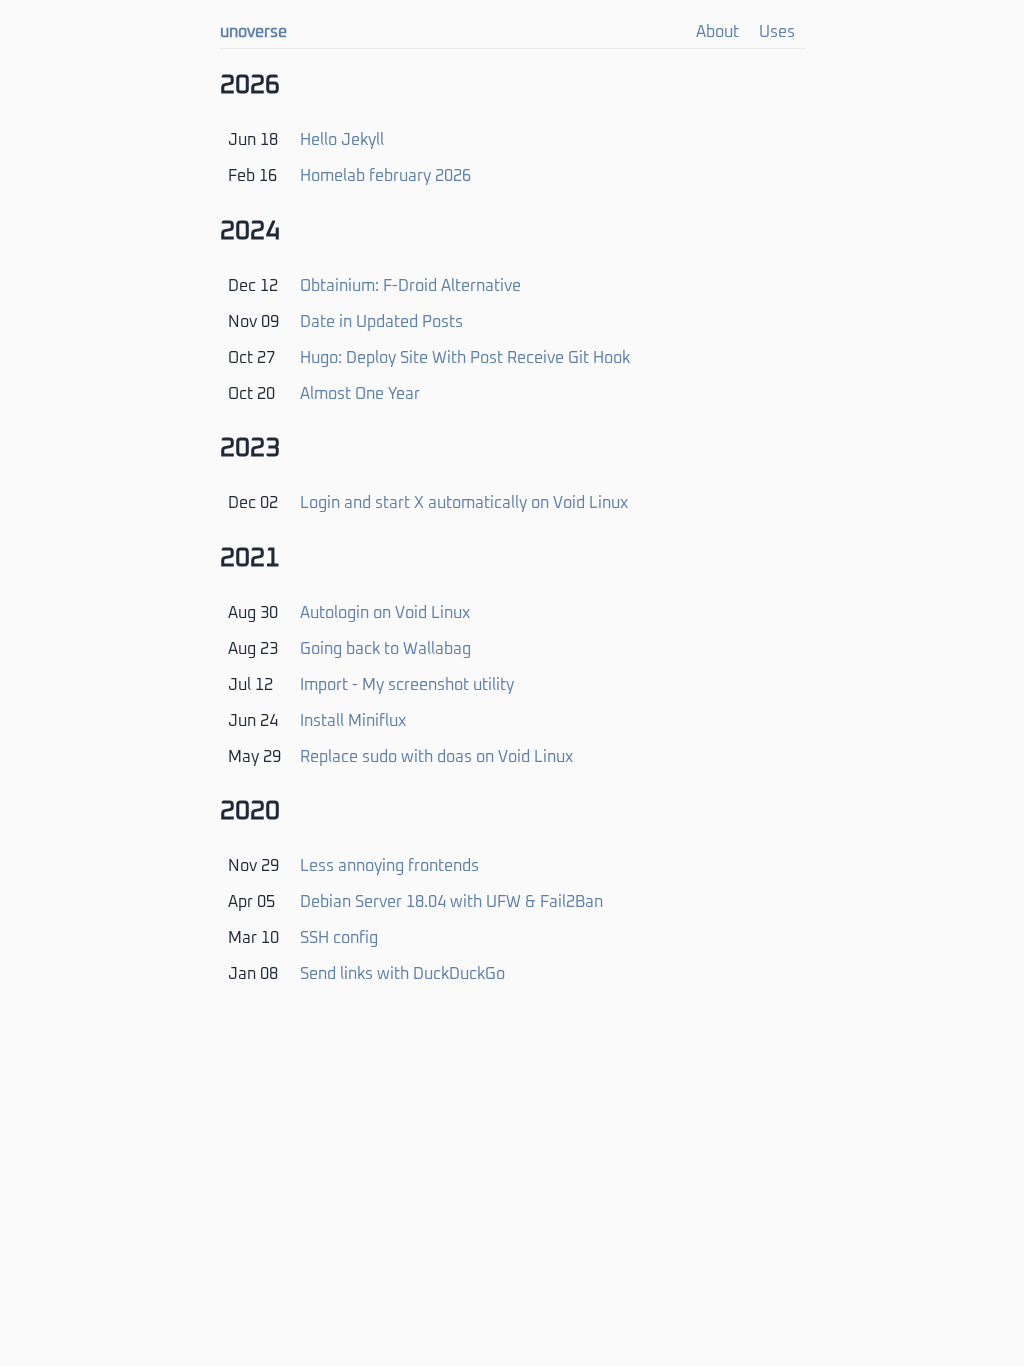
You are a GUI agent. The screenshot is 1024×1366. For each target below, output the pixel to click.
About (717, 32)
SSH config (339, 938)
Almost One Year (360, 394)
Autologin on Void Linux (385, 613)
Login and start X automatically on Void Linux (464, 503)
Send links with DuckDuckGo (402, 974)
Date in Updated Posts (381, 322)
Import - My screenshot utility (407, 685)
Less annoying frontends (389, 866)
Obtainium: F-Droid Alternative (410, 286)
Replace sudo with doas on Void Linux (436, 757)
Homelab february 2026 (385, 176)
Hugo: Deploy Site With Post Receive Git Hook (465, 358)
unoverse (253, 32)
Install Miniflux (353, 721)
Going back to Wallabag (385, 649)
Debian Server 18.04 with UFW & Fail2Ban (451, 902)
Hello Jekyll (342, 140)
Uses (777, 32)
